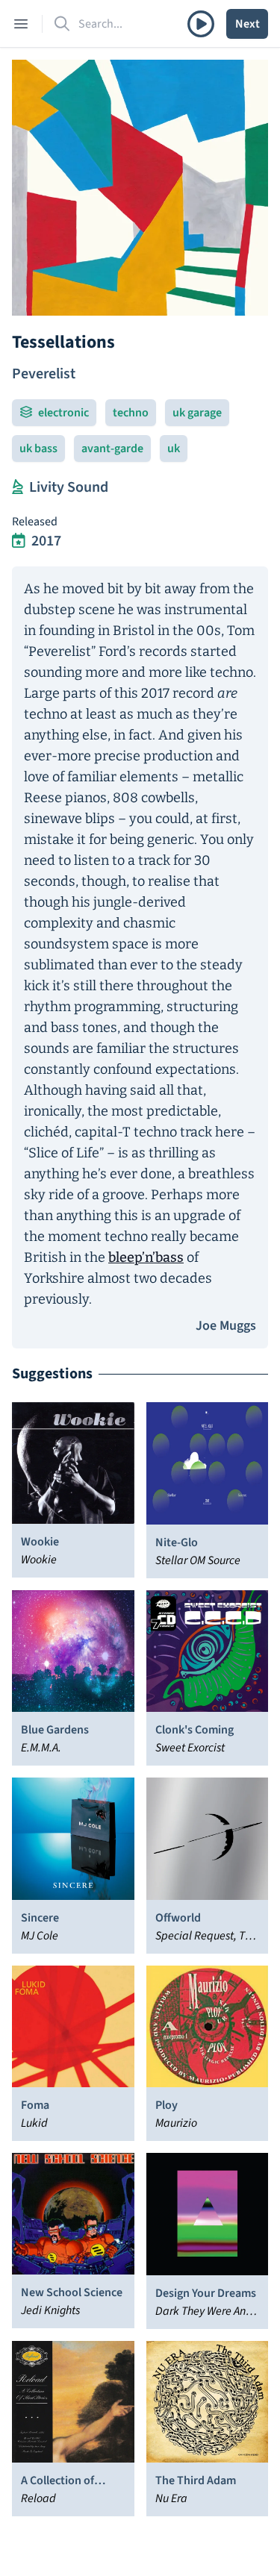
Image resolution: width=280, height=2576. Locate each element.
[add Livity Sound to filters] (18, 487)
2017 (46, 541)
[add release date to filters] (19, 541)
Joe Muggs (226, 1326)
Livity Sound (69, 487)
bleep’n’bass (146, 1257)
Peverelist (44, 374)
